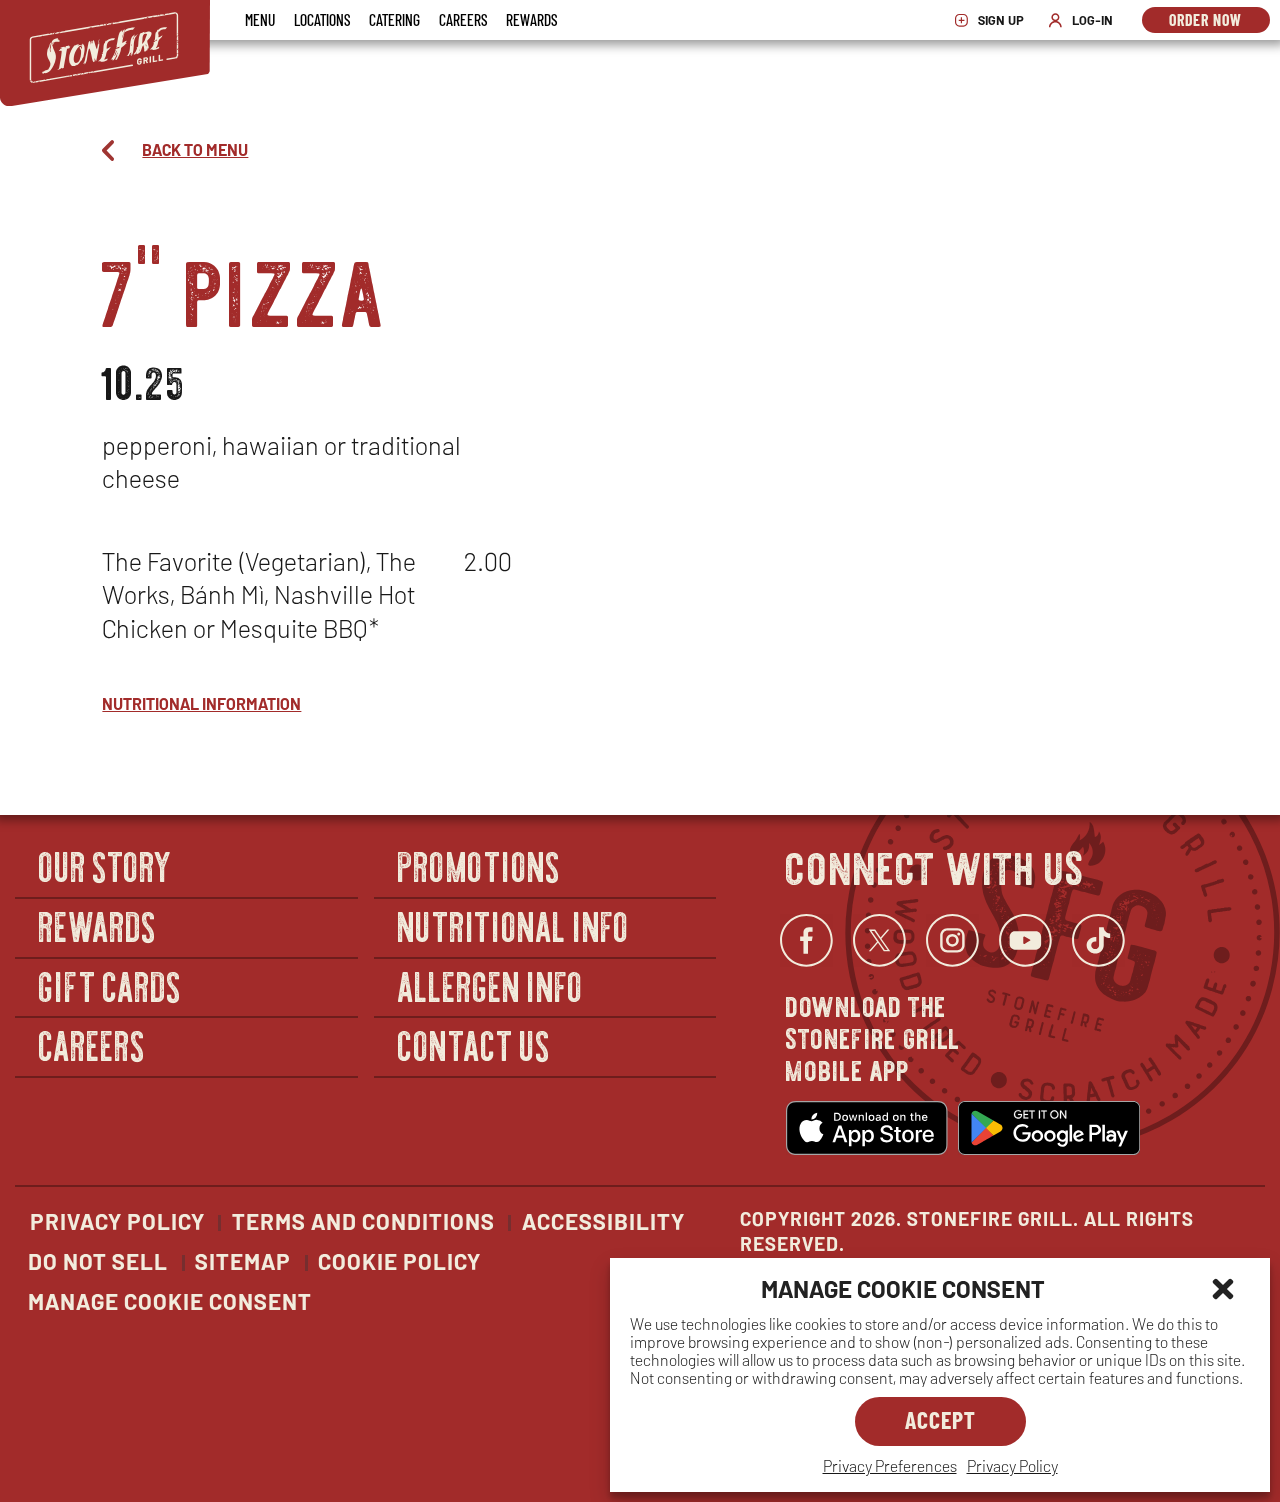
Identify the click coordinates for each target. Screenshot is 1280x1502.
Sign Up (994, 20)
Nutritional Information (201, 703)
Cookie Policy (399, 1261)
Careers (463, 19)
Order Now (1219, 21)
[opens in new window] (867, 1128)
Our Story (106, 866)
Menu (260, 19)
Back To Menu (195, 149)
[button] (1223, 1289)
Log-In (1085, 20)
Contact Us (474, 1044)
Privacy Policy (1012, 1465)
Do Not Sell (98, 1261)
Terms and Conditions (363, 1221)
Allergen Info (491, 985)
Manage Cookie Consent (170, 1301)
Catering (394, 19)
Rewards (531, 19)
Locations (322, 19)
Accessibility (603, 1221)
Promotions (479, 866)
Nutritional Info (514, 925)
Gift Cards (110, 985)
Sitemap (243, 1261)
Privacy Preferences (890, 1465)
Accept (940, 1419)
